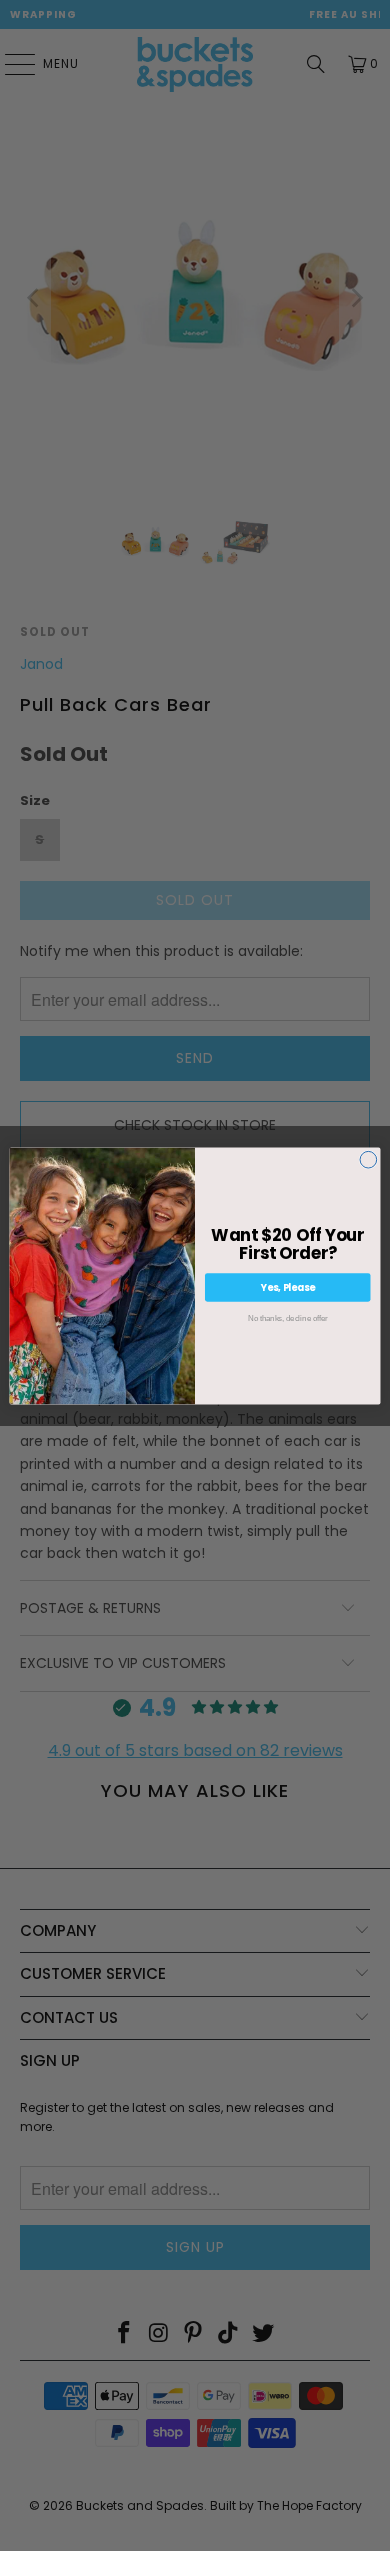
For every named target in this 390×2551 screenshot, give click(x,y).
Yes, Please (288, 1286)
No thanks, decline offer (287, 1318)
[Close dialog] (368, 1159)
